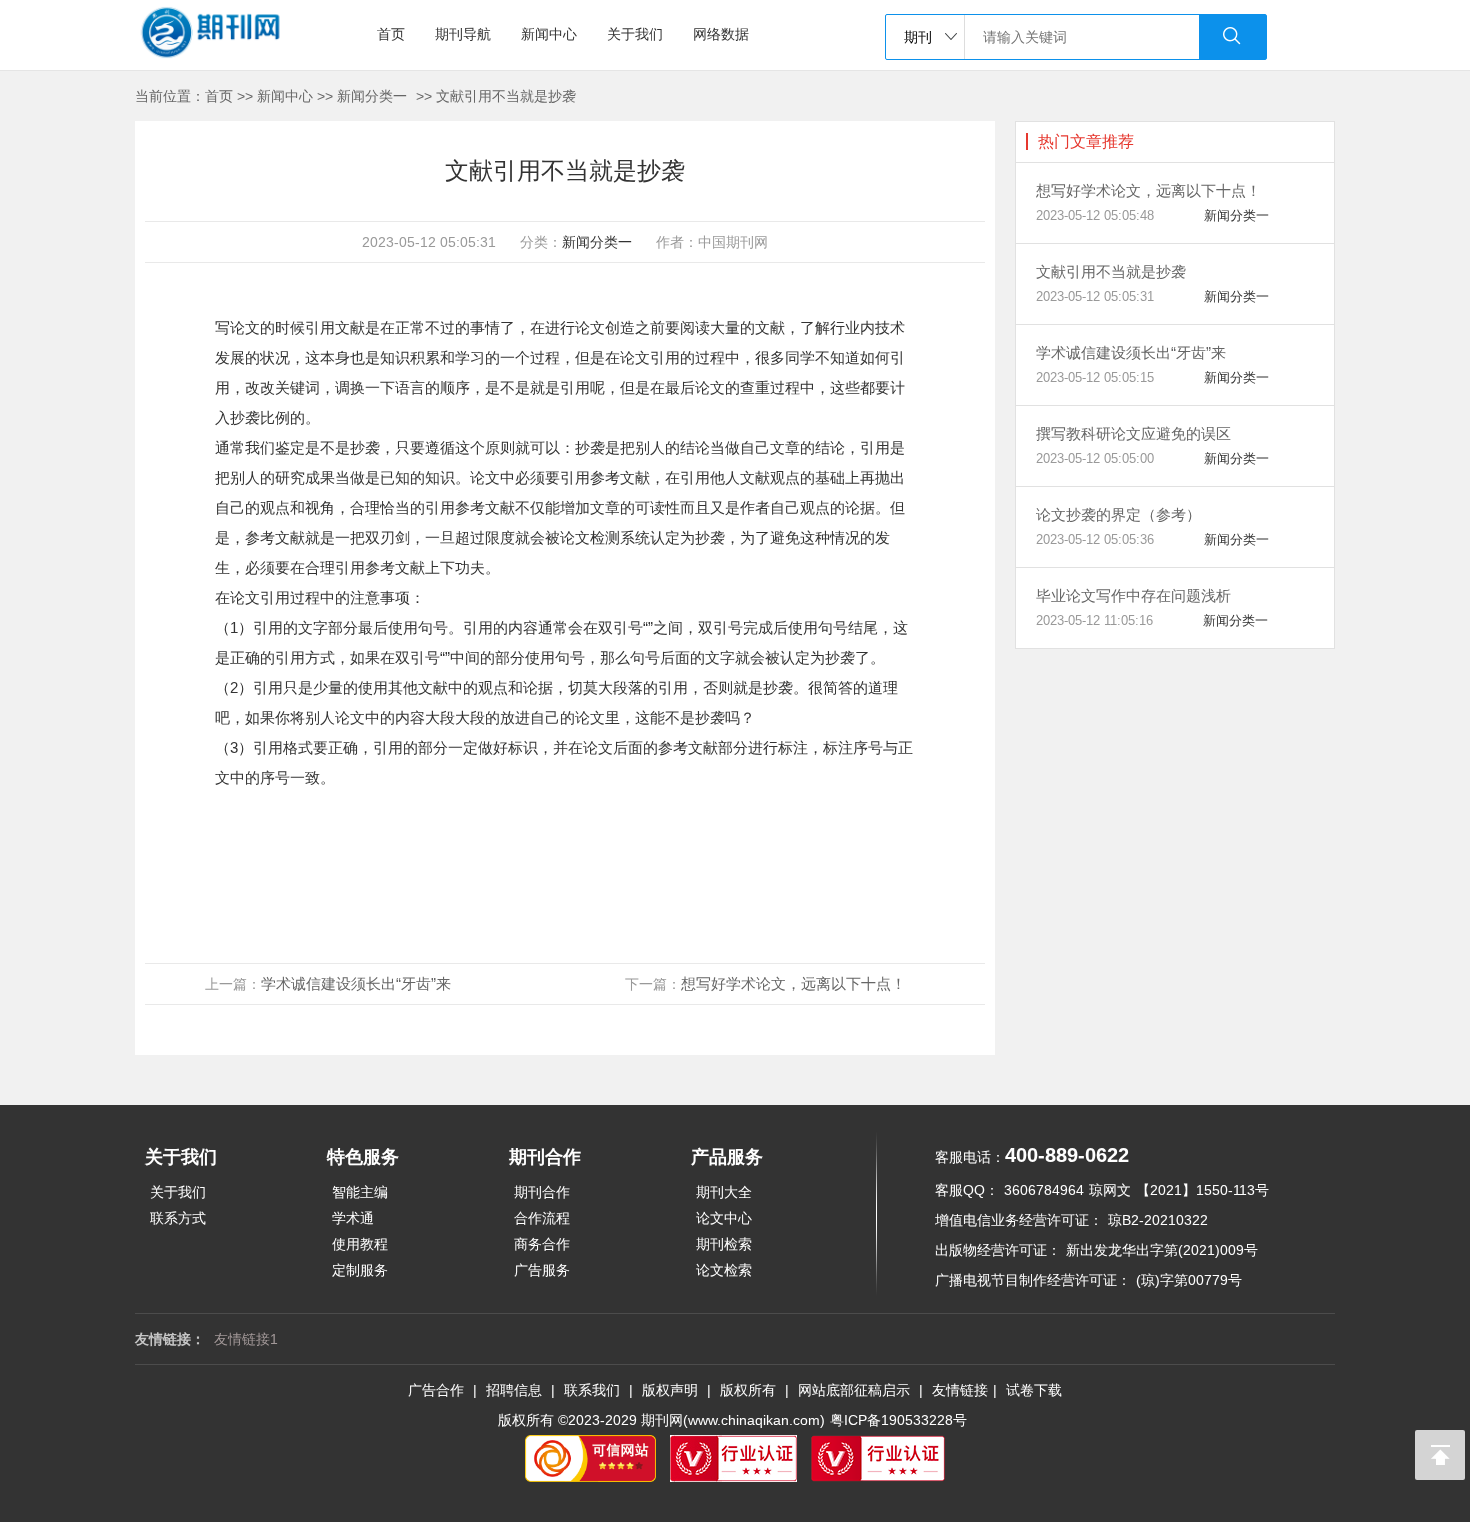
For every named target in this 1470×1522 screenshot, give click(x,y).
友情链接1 (246, 1339)
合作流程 (542, 1218)
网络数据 (721, 34)
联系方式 (178, 1218)
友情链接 (960, 1390)
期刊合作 (542, 1192)
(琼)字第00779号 (1189, 1280)
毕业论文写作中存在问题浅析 (1133, 595)
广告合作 (436, 1390)
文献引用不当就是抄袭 (506, 96)
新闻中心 (549, 34)
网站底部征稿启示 (854, 1390)
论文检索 (724, 1270)
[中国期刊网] (248, 35)
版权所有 (748, 1390)
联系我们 (592, 1390)
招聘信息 (514, 1390)
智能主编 (360, 1192)
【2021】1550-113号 (1202, 1190)
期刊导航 (463, 34)
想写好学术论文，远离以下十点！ (793, 983)
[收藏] (160, 420)
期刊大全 (724, 1192)
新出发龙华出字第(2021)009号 (1162, 1250)
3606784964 (1044, 1190)
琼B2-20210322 (1158, 1220)
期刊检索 (724, 1244)
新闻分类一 (372, 96)
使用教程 (360, 1244)
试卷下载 (1034, 1390)
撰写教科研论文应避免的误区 (1133, 433)
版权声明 (670, 1390)
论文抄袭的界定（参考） (1118, 514)
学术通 (353, 1218)
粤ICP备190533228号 (898, 1420)
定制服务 (360, 1270)
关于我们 (635, 34)
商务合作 (542, 1244)
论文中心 (724, 1218)
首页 (391, 34)
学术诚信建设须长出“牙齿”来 (356, 983)
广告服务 (542, 1270)
